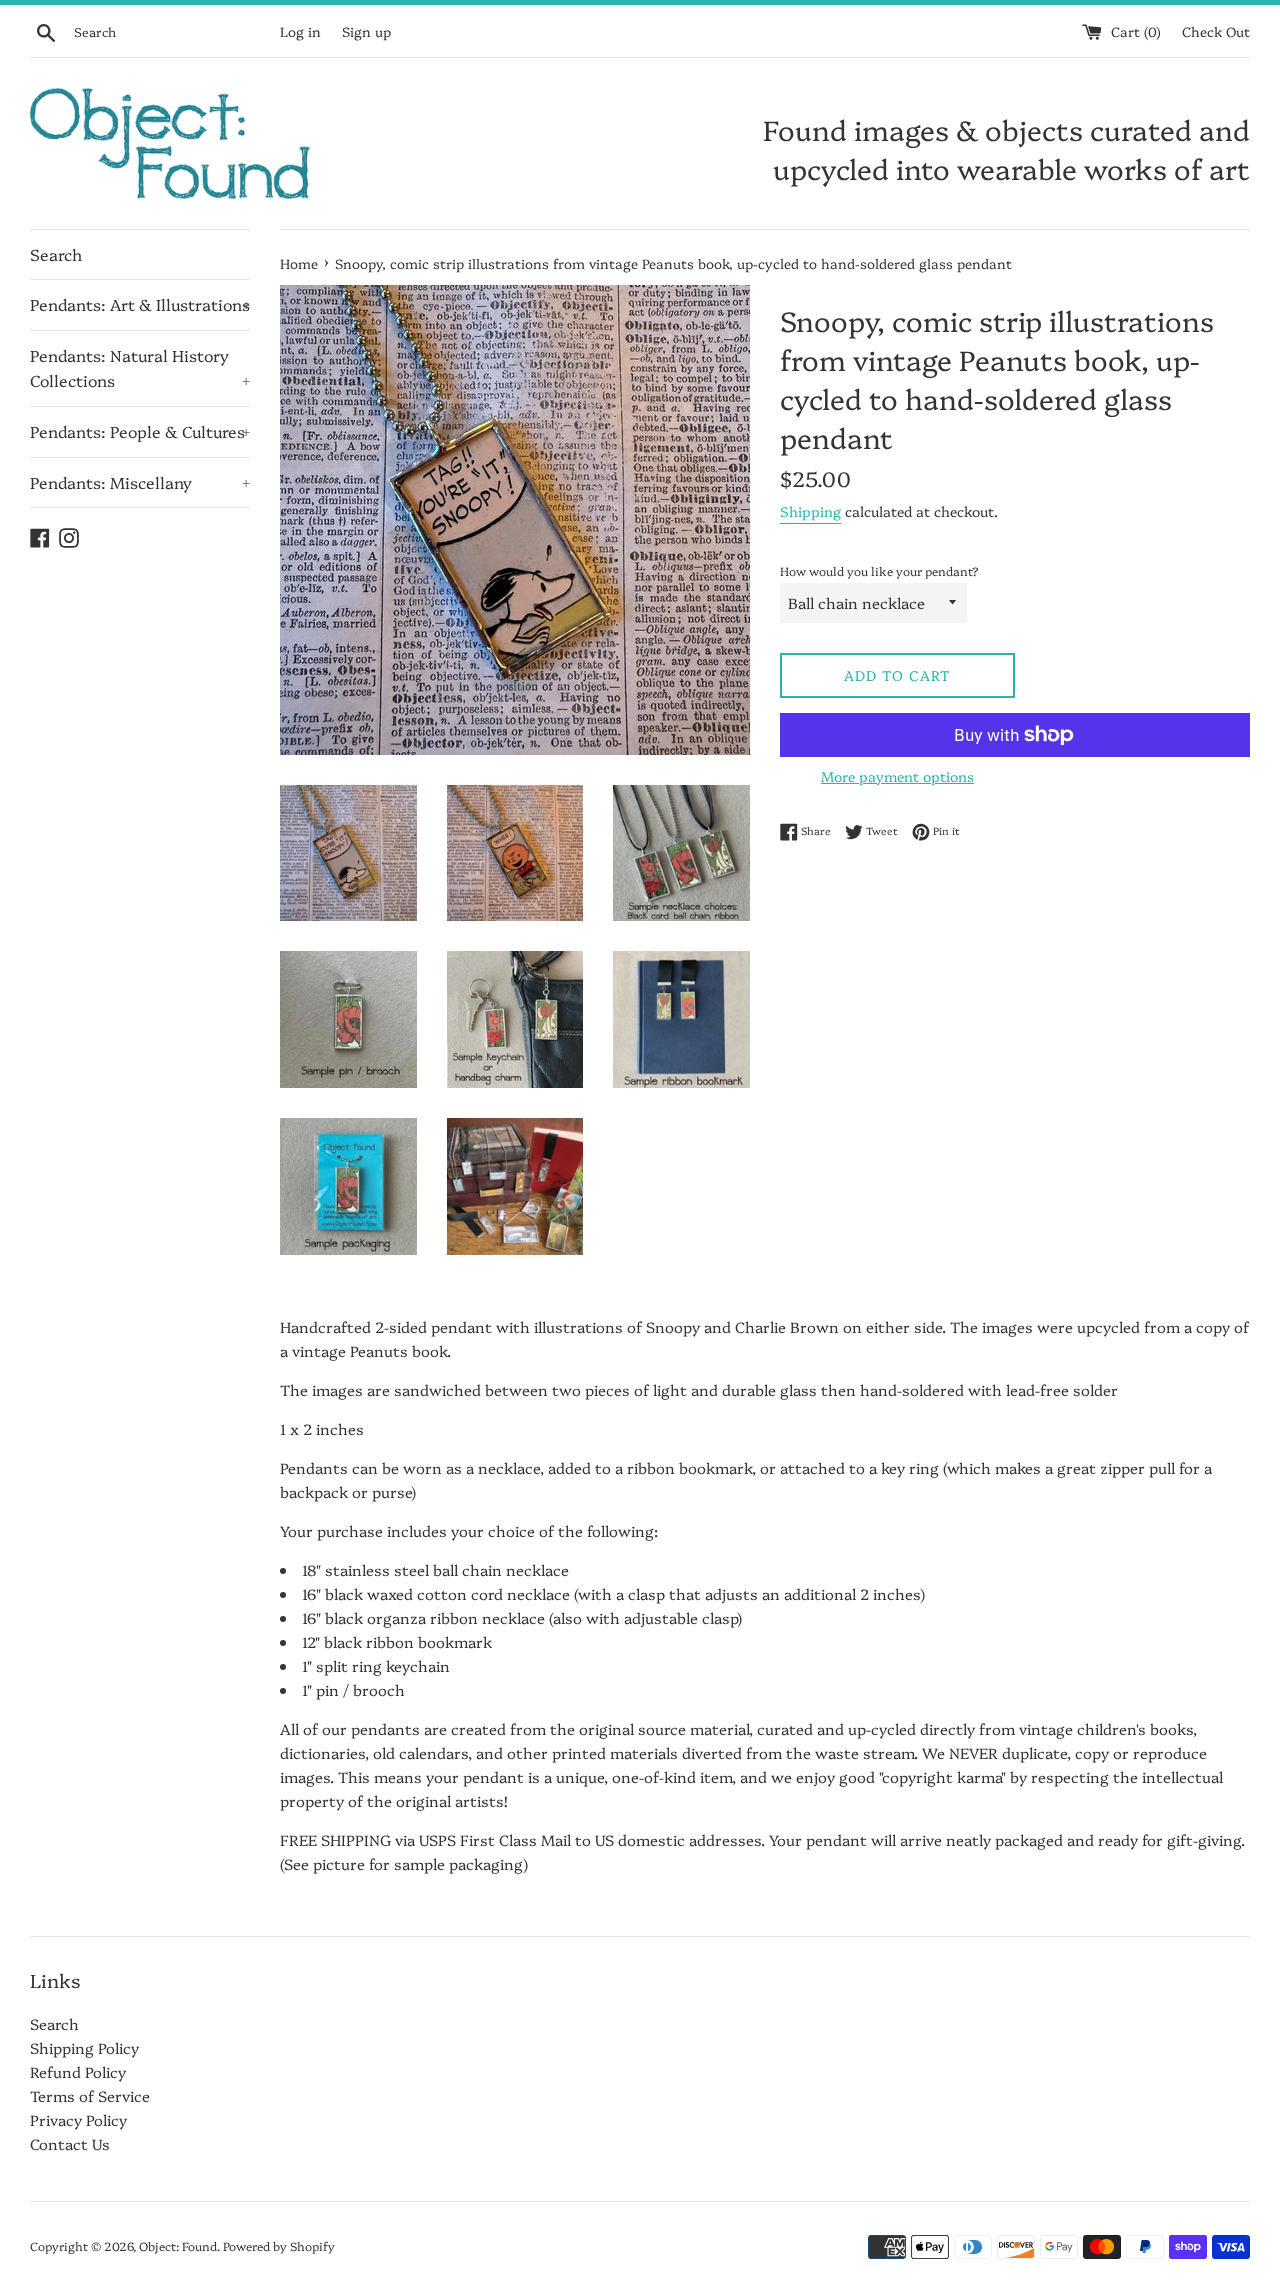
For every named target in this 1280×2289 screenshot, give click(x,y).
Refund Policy (78, 2071)
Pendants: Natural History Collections (140, 368)
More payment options (897, 776)
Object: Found (178, 2245)
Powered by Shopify (279, 2245)
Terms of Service (90, 2095)
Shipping (810, 511)
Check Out (1216, 31)
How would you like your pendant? (879, 570)
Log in (300, 31)
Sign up (366, 31)
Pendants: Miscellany (140, 482)
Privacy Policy (78, 2119)
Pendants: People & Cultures (140, 431)
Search (56, 254)
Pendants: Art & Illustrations (140, 304)
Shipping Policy (84, 2047)
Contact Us (70, 2143)
